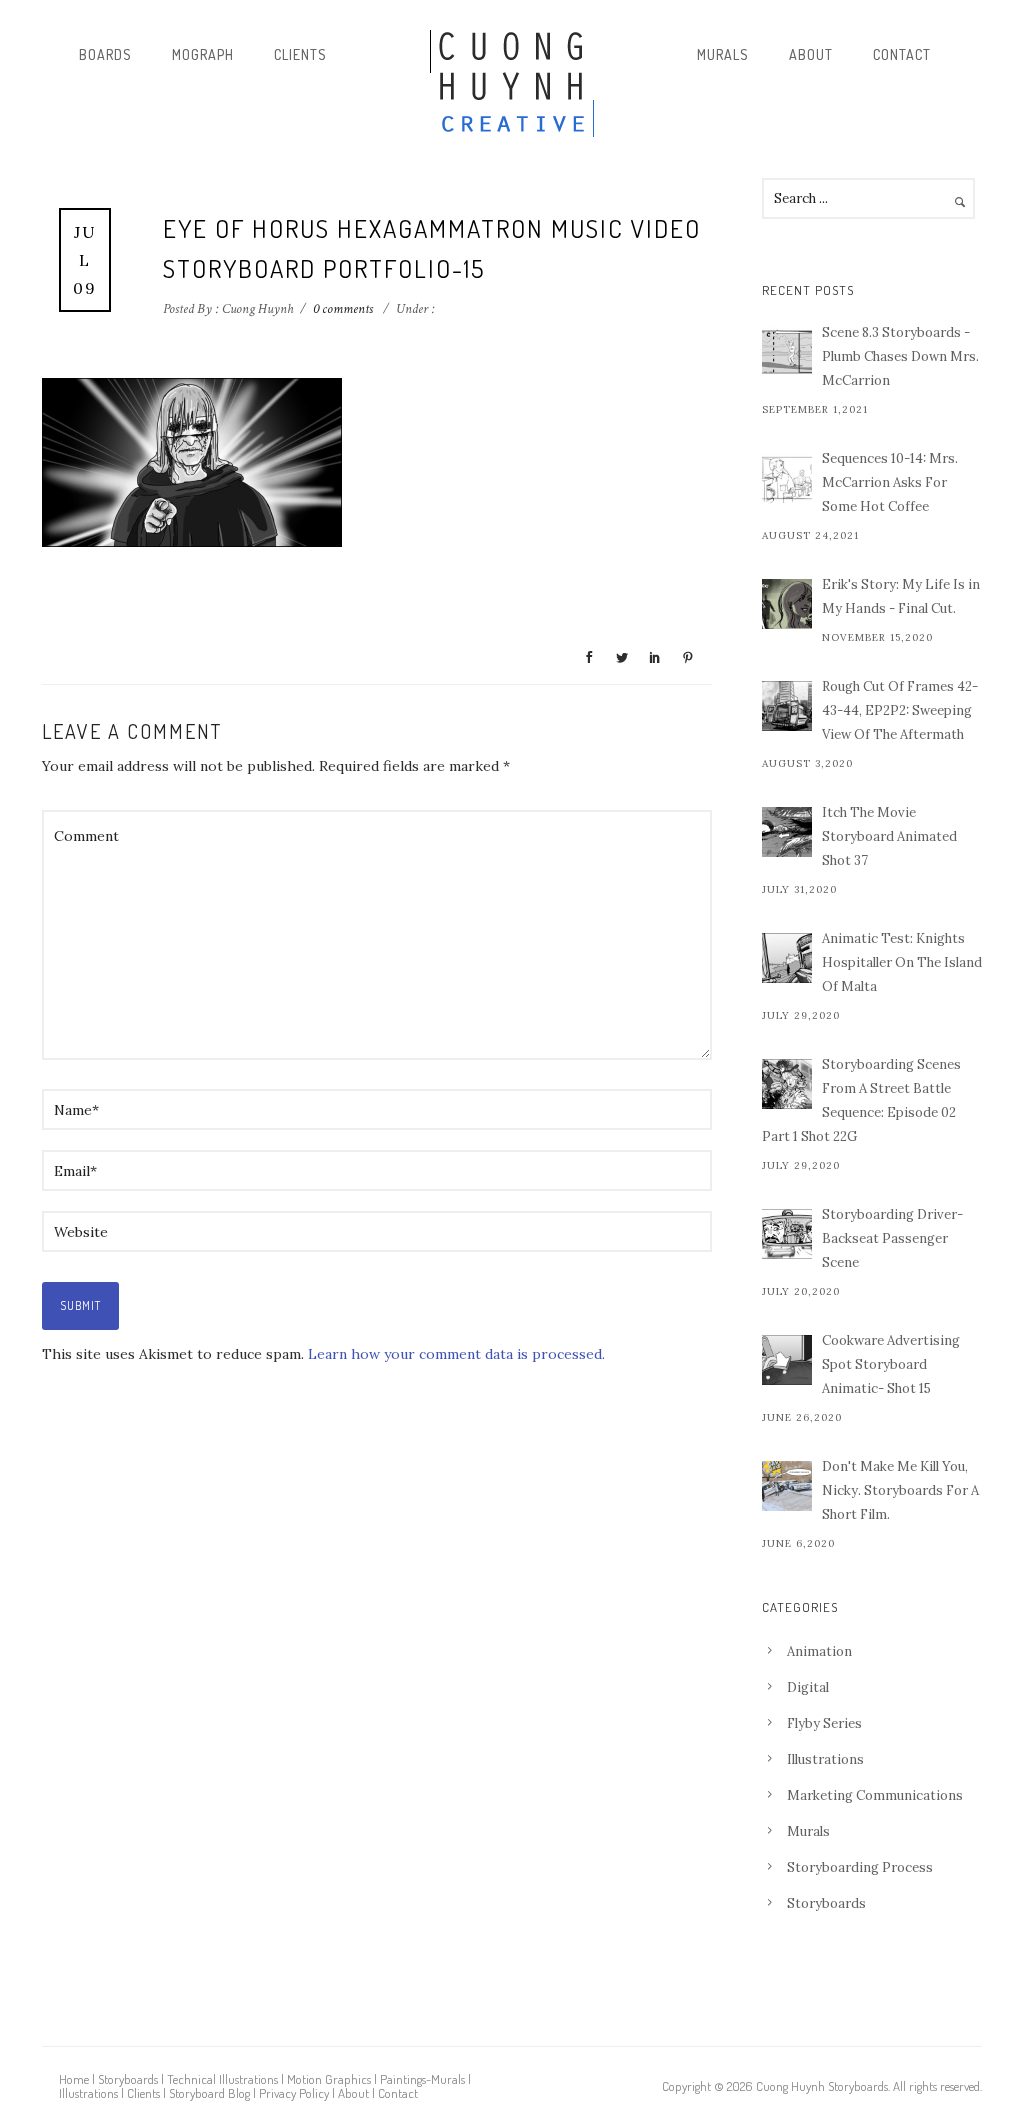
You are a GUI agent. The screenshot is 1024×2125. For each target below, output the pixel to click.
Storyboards (826, 1903)
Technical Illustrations (222, 2079)
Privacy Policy (294, 2093)
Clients (300, 54)
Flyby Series (824, 1723)
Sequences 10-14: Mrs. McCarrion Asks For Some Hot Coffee (890, 482)
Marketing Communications (875, 1795)
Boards (105, 54)
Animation (819, 1651)
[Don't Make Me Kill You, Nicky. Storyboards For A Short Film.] (787, 1486)
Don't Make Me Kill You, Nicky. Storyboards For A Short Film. (900, 1490)
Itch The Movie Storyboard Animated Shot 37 (889, 836)
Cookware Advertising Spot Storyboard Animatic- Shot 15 (891, 1364)
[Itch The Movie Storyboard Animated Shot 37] (787, 832)
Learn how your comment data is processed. (456, 1354)
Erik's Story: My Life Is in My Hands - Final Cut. (901, 596)
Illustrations (825, 1759)
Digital (808, 1687)
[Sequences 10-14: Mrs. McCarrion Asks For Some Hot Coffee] (787, 478)
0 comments (343, 309)
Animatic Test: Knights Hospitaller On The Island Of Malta (902, 962)
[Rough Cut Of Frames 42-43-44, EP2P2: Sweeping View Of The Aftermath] (787, 706)
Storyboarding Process (860, 1867)
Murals (723, 54)
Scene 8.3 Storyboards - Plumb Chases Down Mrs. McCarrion (900, 356)
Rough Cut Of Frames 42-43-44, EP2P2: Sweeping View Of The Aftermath (900, 710)
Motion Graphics (329, 2079)
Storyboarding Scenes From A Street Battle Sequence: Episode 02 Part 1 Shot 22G (861, 1100)
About (811, 54)
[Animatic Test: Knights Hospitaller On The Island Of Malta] (787, 958)
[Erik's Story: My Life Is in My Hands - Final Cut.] (787, 604)
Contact (902, 54)
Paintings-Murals (422, 2079)
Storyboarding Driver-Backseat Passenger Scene (892, 1238)
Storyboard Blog (209, 2093)
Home (74, 2079)
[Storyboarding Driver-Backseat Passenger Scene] (787, 1234)
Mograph (203, 54)
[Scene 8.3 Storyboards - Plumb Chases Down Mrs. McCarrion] (787, 352)
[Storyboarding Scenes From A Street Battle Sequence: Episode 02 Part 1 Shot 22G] (787, 1084)
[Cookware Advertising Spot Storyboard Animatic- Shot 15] (787, 1360)
